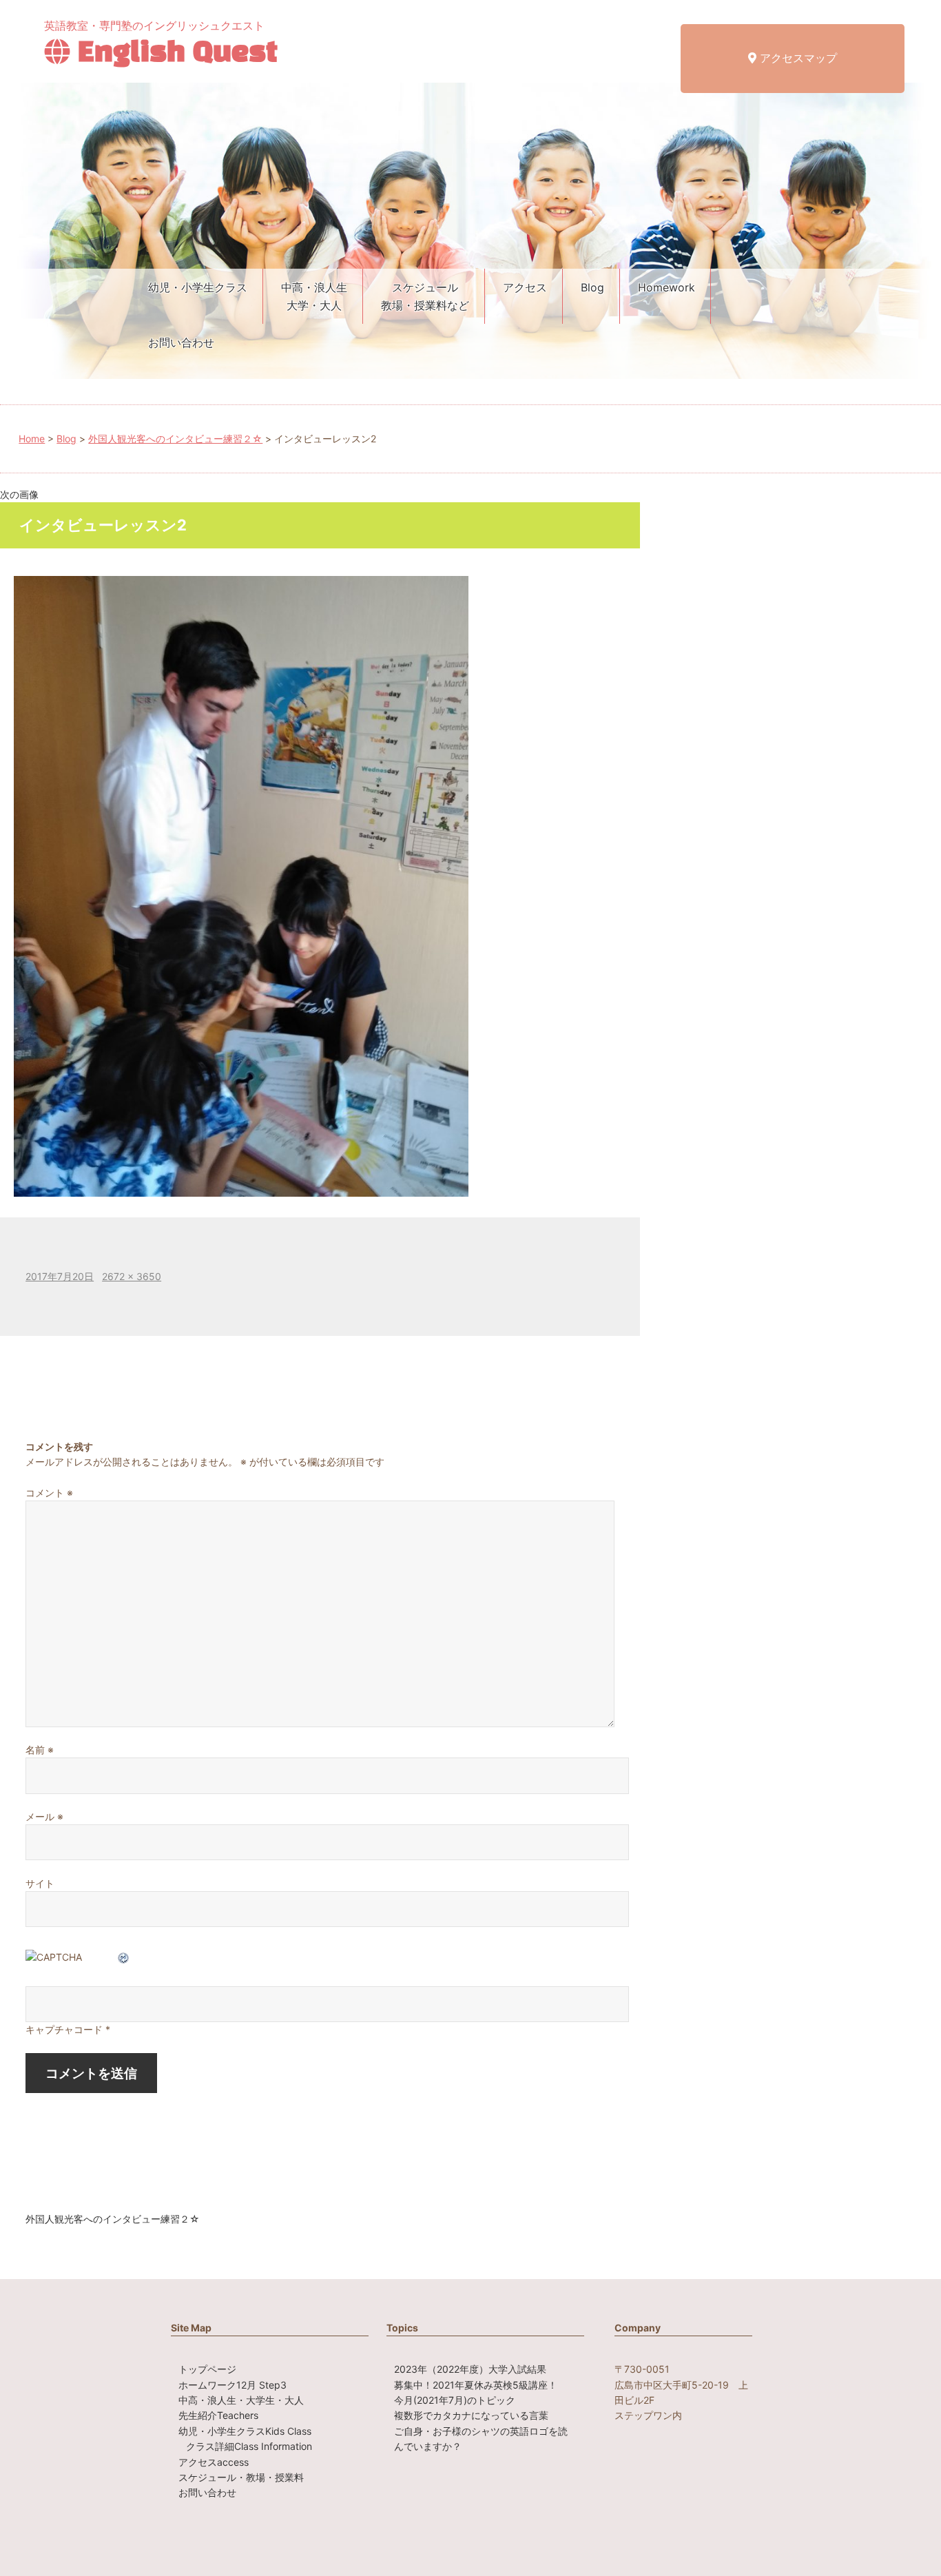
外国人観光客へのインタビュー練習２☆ (175, 439)
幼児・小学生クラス (198, 287)
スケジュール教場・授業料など (425, 296)
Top (908, 2543)
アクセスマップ (797, 58)
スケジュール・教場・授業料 (241, 2477)
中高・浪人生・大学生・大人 (241, 2400)
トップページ (207, 2369)
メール (44, 1816)
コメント (49, 1493)
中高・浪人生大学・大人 (314, 296)
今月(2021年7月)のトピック (455, 2400)
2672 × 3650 (132, 1276)
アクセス (525, 287)
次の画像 (19, 494)
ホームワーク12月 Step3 (232, 2385)
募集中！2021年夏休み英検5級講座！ (476, 2385)
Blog (592, 287)
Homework (666, 287)
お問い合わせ (181, 342)
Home (32, 439)
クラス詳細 (249, 2446)
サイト (40, 1883)
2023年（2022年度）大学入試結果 (470, 2369)
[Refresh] (124, 1957)
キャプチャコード (64, 2029)
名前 (40, 1750)
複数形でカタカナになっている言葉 (471, 2415)
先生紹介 (218, 2415)
